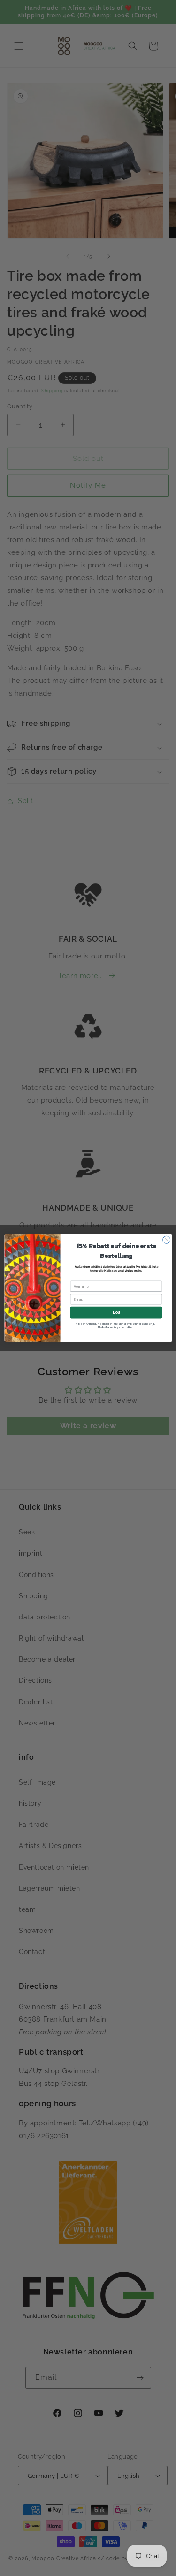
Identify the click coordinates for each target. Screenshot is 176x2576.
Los (116, 1312)
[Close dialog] (166, 1240)
